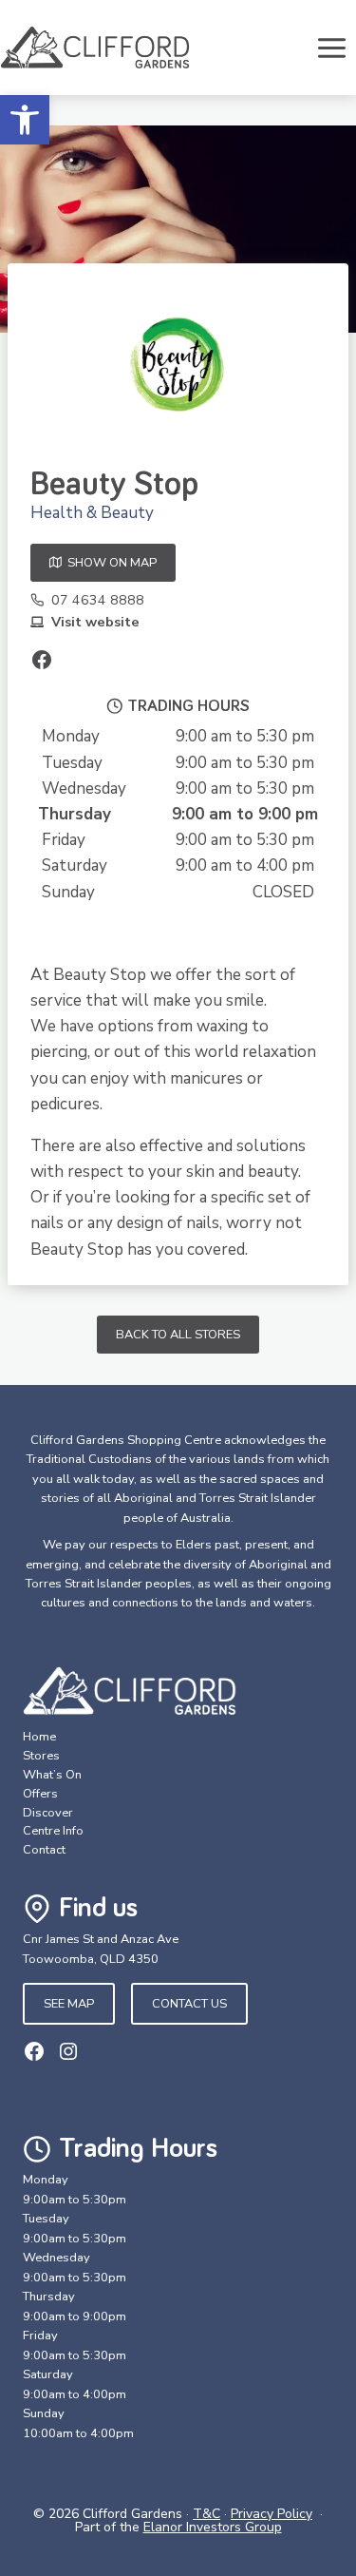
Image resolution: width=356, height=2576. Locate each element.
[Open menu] (331, 48)
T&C (206, 2514)
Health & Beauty (92, 513)
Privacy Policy (272, 2514)
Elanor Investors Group (213, 2527)
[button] (25, 120)
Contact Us (189, 2004)
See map (69, 2004)
